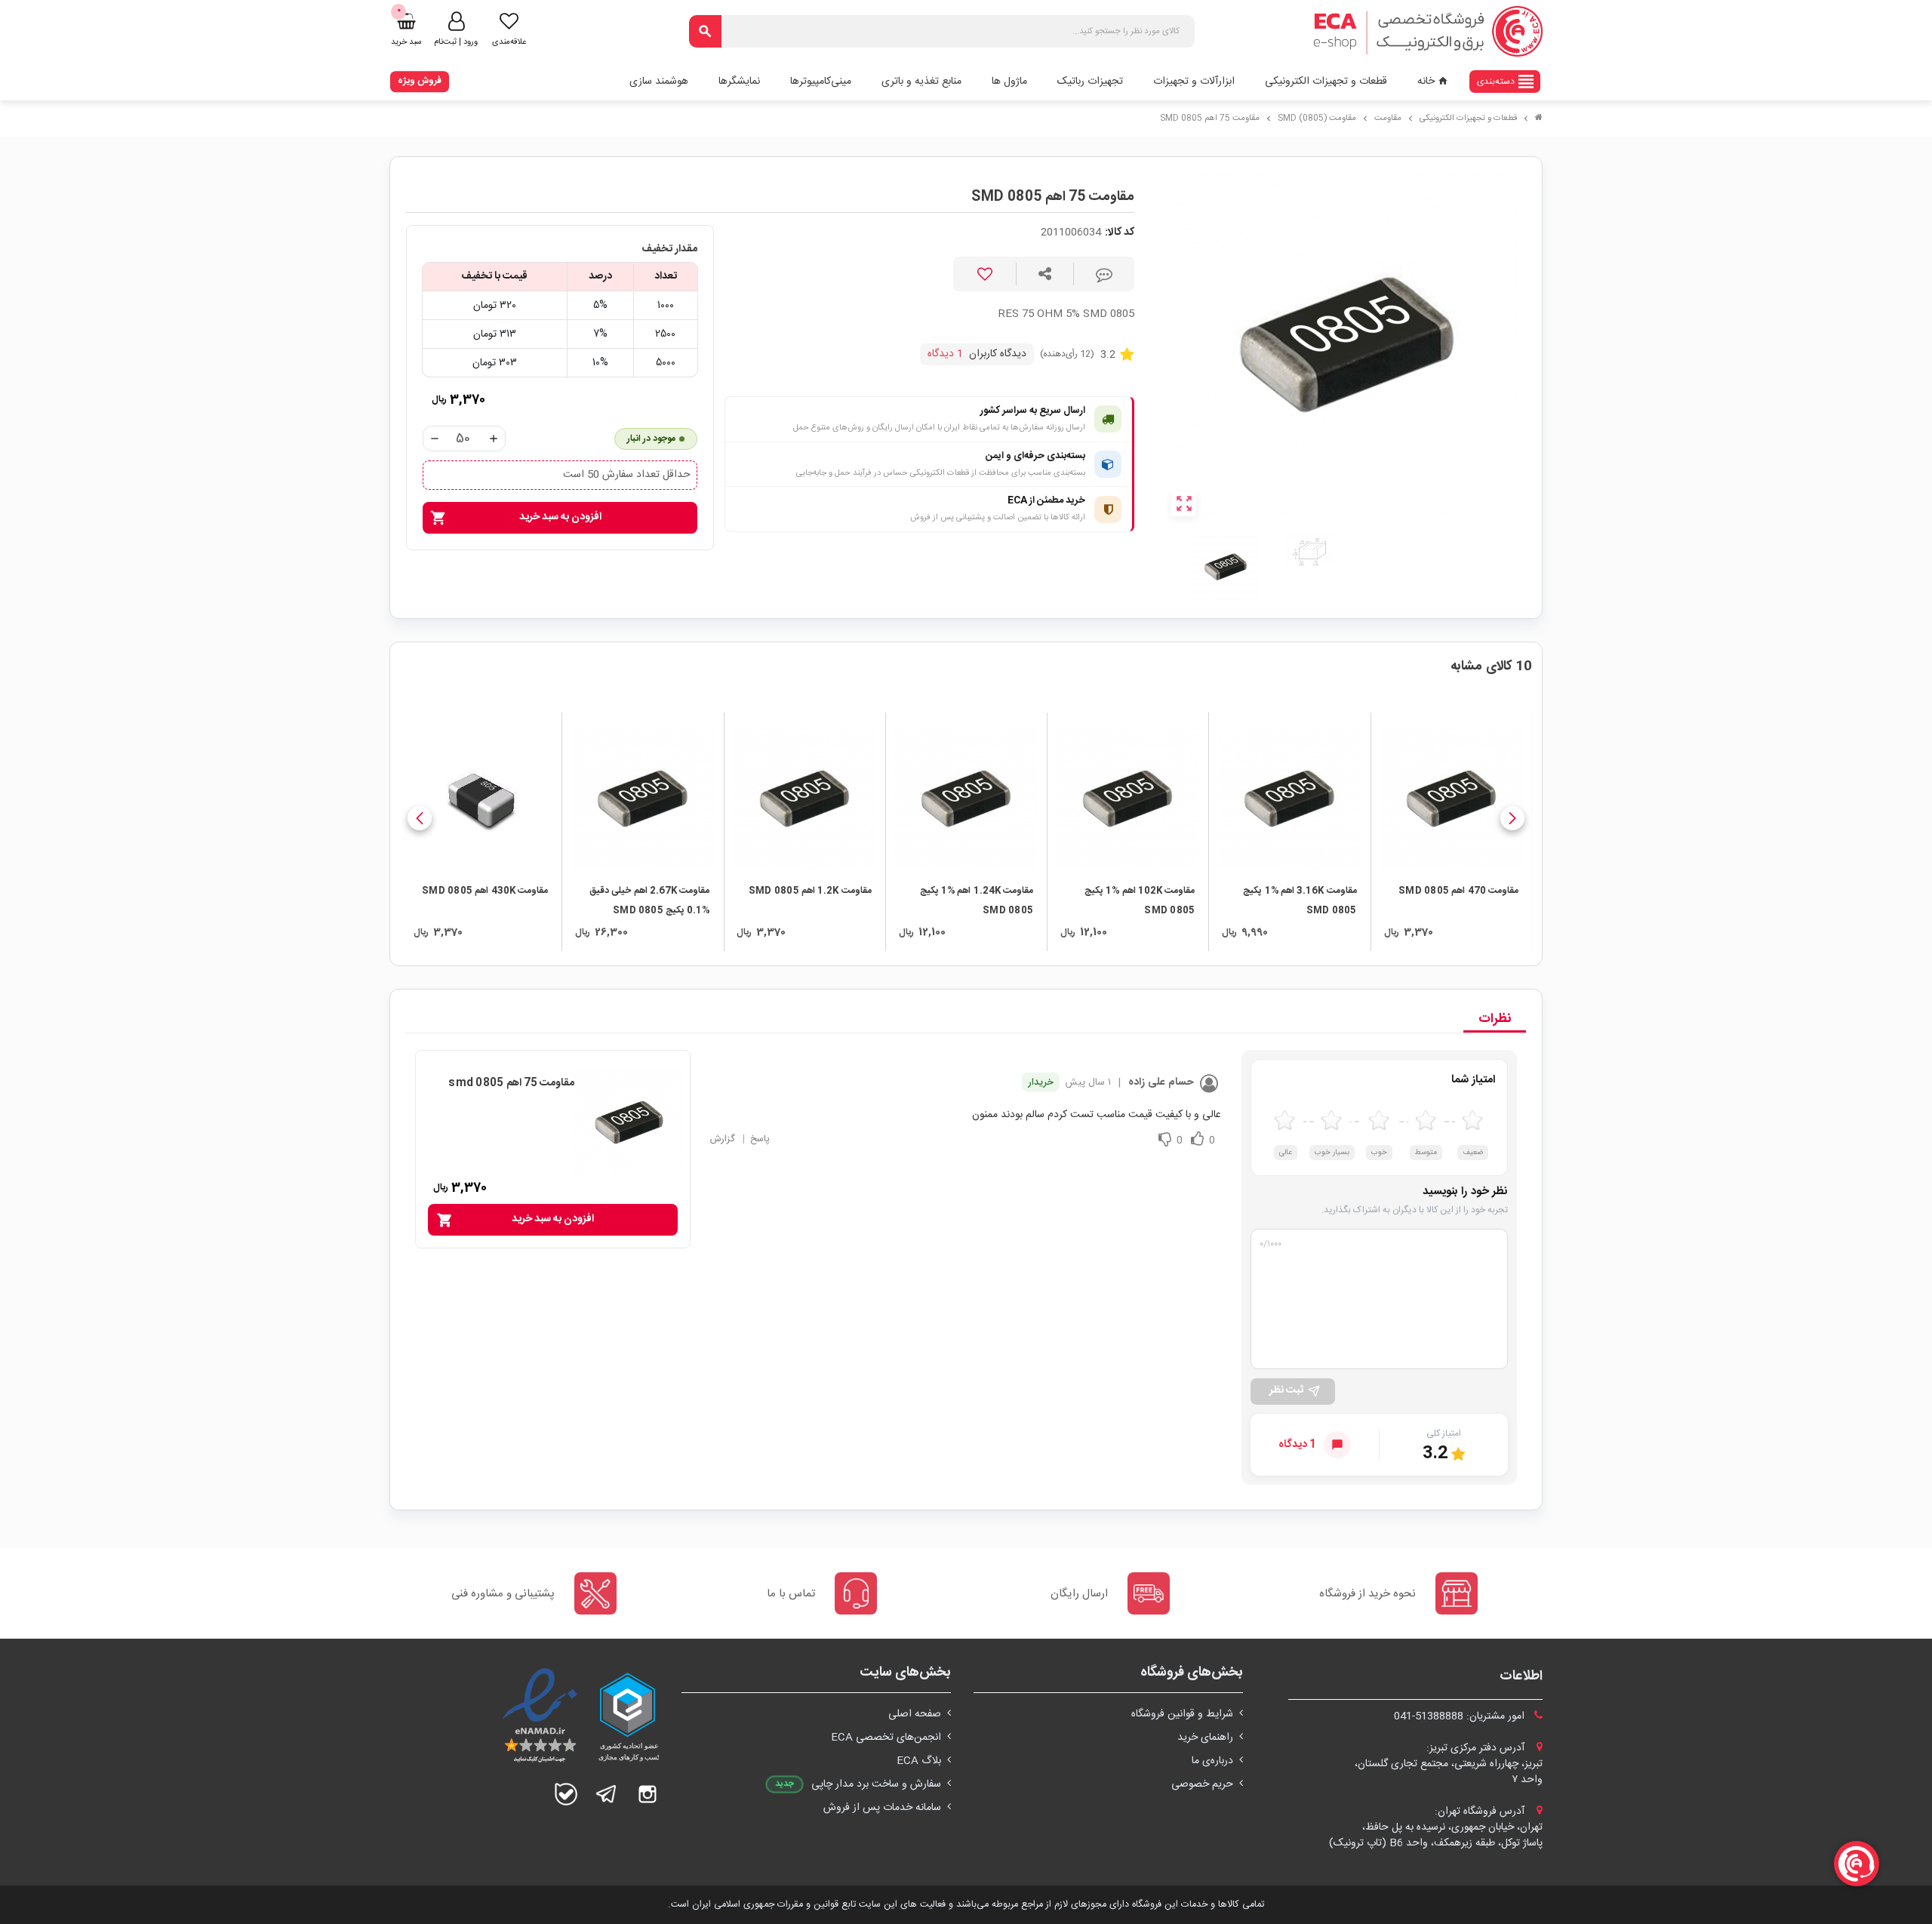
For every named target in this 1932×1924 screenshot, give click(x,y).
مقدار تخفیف (669, 249)
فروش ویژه (420, 81)
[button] (1512, 818)
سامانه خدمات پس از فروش (882, 1808)
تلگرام (607, 1794)
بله (566, 1794)
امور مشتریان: (1461, 1716)
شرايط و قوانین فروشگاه (1182, 1714)
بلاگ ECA (919, 1761)
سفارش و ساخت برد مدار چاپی (876, 1784)
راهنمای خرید (1205, 1738)
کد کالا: (1120, 233)
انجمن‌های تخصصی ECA (886, 1738)
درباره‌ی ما (1212, 1761)
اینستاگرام (648, 1794)
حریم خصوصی (1202, 1784)
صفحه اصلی (915, 1714)
